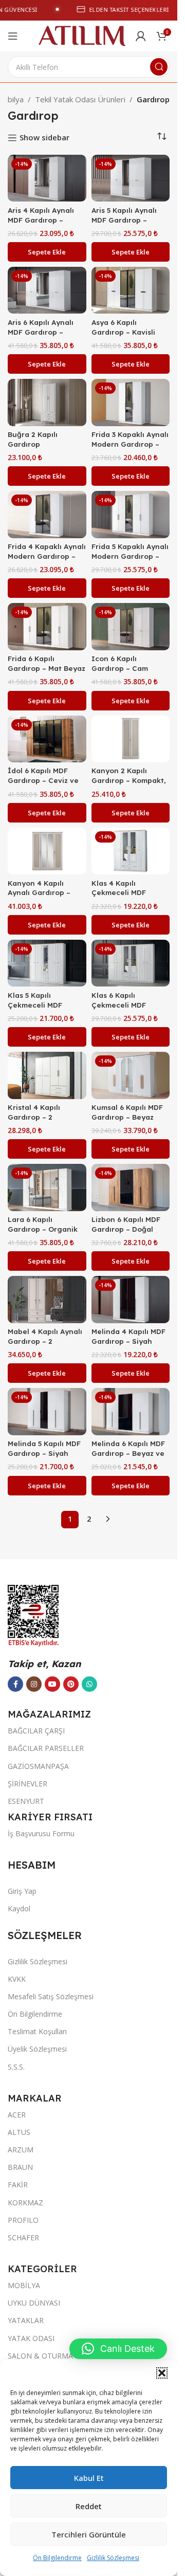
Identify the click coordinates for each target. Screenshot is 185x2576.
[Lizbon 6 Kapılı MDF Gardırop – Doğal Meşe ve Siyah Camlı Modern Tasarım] (131, 1187)
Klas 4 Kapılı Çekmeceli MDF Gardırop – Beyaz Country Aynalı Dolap (130, 898)
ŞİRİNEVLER (27, 1784)
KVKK (17, 1979)
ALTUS (19, 2132)
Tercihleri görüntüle (89, 2534)
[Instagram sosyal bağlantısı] (34, 1684)
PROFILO (23, 2220)
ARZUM (21, 2150)
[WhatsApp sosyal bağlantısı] (89, 1684)
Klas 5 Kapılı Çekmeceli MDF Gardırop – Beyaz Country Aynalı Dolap (46, 1010)
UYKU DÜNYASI (34, 2303)
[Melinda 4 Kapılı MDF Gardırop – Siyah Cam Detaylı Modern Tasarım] (131, 1300)
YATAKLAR (26, 2320)
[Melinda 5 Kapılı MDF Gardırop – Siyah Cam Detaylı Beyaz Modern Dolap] (47, 1412)
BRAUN (20, 2167)
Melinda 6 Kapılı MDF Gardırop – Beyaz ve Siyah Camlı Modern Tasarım (128, 1458)
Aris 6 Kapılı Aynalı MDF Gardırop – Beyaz (41, 332)
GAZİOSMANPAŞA (38, 1766)
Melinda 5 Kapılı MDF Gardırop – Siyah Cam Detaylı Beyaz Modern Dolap (44, 1458)
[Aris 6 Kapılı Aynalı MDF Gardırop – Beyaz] (47, 290)
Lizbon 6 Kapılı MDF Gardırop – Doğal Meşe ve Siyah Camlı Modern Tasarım (128, 1234)
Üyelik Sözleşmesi (37, 2049)
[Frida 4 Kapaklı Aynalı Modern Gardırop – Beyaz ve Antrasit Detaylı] (47, 515)
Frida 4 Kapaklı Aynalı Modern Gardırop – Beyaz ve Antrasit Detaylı (47, 561)
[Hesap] (141, 36)
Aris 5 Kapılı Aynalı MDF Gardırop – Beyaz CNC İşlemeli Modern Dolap (126, 225)
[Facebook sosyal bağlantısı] (15, 1684)
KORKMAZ (25, 2203)
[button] (162, 2373)
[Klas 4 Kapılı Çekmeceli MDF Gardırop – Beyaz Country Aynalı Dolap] (131, 851)
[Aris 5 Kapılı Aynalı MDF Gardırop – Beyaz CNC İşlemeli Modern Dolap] (131, 178)
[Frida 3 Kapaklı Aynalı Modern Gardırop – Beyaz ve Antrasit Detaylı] (131, 403)
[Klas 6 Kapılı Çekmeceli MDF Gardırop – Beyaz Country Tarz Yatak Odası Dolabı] (131, 963)
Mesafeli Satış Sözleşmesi (51, 1996)
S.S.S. (16, 2067)
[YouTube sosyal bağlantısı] (52, 1684)
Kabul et (89, 2478)
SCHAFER (23, 2237)
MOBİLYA (24, 2285)
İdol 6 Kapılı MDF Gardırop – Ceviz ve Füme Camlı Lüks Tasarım (43, 785)
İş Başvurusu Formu (41, 1833)
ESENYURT (26, 1801)
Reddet (89, 2506)
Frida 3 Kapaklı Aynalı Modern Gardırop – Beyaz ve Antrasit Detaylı (130, 449)
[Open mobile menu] (13, 36)
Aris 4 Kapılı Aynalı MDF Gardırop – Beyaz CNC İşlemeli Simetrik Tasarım (43, 225)
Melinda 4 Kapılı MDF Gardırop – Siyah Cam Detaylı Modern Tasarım (128, 1346)
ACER (17, 2115)
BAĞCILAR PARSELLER (46, 1748)
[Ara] (159, 67)
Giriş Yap (22, 1891)
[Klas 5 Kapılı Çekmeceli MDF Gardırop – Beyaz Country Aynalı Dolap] (47, 963)
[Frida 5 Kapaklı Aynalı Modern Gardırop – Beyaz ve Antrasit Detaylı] (131, 515)
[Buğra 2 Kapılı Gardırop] (47, 403)
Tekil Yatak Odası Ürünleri (80, 99)
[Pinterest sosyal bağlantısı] (71, 1684)
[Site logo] (82, 35)
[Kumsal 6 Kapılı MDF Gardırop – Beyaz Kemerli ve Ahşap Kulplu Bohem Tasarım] (131, 1075)
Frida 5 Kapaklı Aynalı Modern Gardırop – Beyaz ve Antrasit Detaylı (130, 561)
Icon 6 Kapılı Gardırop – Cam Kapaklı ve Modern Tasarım (125, 673)
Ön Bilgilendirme (57, 2558)
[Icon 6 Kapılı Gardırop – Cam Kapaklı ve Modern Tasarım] (131, 627)
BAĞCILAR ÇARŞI (36, 1731)
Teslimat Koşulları (37, 2031)
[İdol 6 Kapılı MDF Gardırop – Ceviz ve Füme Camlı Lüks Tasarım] (47, 739)
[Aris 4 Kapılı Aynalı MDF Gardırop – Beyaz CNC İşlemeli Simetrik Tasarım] (47, 178)
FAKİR (18, 2185)
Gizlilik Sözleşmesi (113, 2558)
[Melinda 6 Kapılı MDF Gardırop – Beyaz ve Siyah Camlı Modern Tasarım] (131, 1412)
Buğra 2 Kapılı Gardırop (33, 439)
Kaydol (19, 1908)
